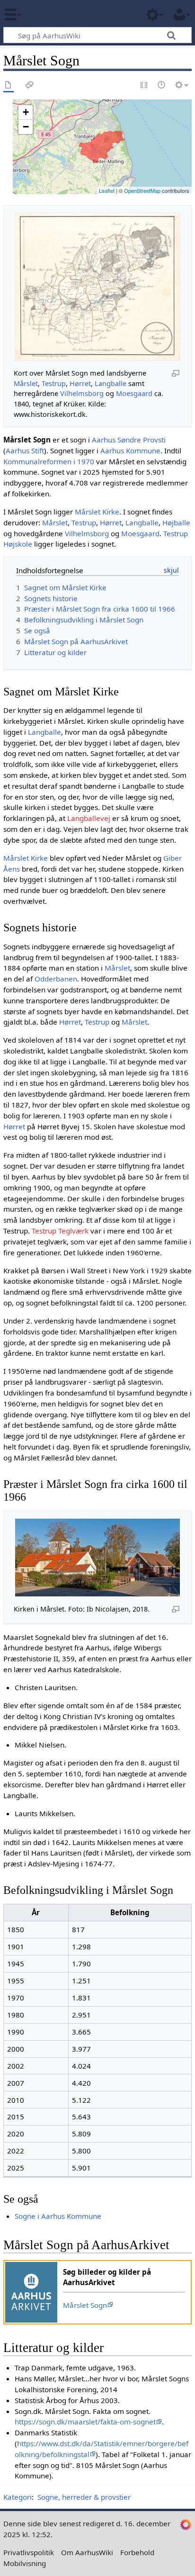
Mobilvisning (25, 2563)
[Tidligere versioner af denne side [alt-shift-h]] (162, 86)
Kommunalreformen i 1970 (49, 461)
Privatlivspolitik (29, 2552)
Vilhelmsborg (82, 393)
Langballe (111, 383)
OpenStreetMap (142, 190)
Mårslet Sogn (85, 2305)
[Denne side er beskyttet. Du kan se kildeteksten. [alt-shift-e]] (144, 86)
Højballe (176, 522)
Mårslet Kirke (97, 512)
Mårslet (26, 383)
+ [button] (26, 112)
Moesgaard (134, 393)
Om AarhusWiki (87, 2552)
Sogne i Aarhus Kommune (58, 2216)
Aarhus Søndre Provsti (129, 440)
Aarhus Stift (25, 450)
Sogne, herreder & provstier (84, 2497)
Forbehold (137, 2552)
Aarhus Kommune (130, 450)
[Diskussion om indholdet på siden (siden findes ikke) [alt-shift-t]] (30, 86)
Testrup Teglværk (60, 1231)
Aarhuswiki (64, 14)
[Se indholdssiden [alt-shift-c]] (9, 86)
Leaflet (107, 190)
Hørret (80, 383)
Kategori (18, 2497)
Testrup (54, 383)
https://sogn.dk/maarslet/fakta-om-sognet (85, 2422)
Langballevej (89, 818)
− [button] (26, 127)
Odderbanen (56, 979)
